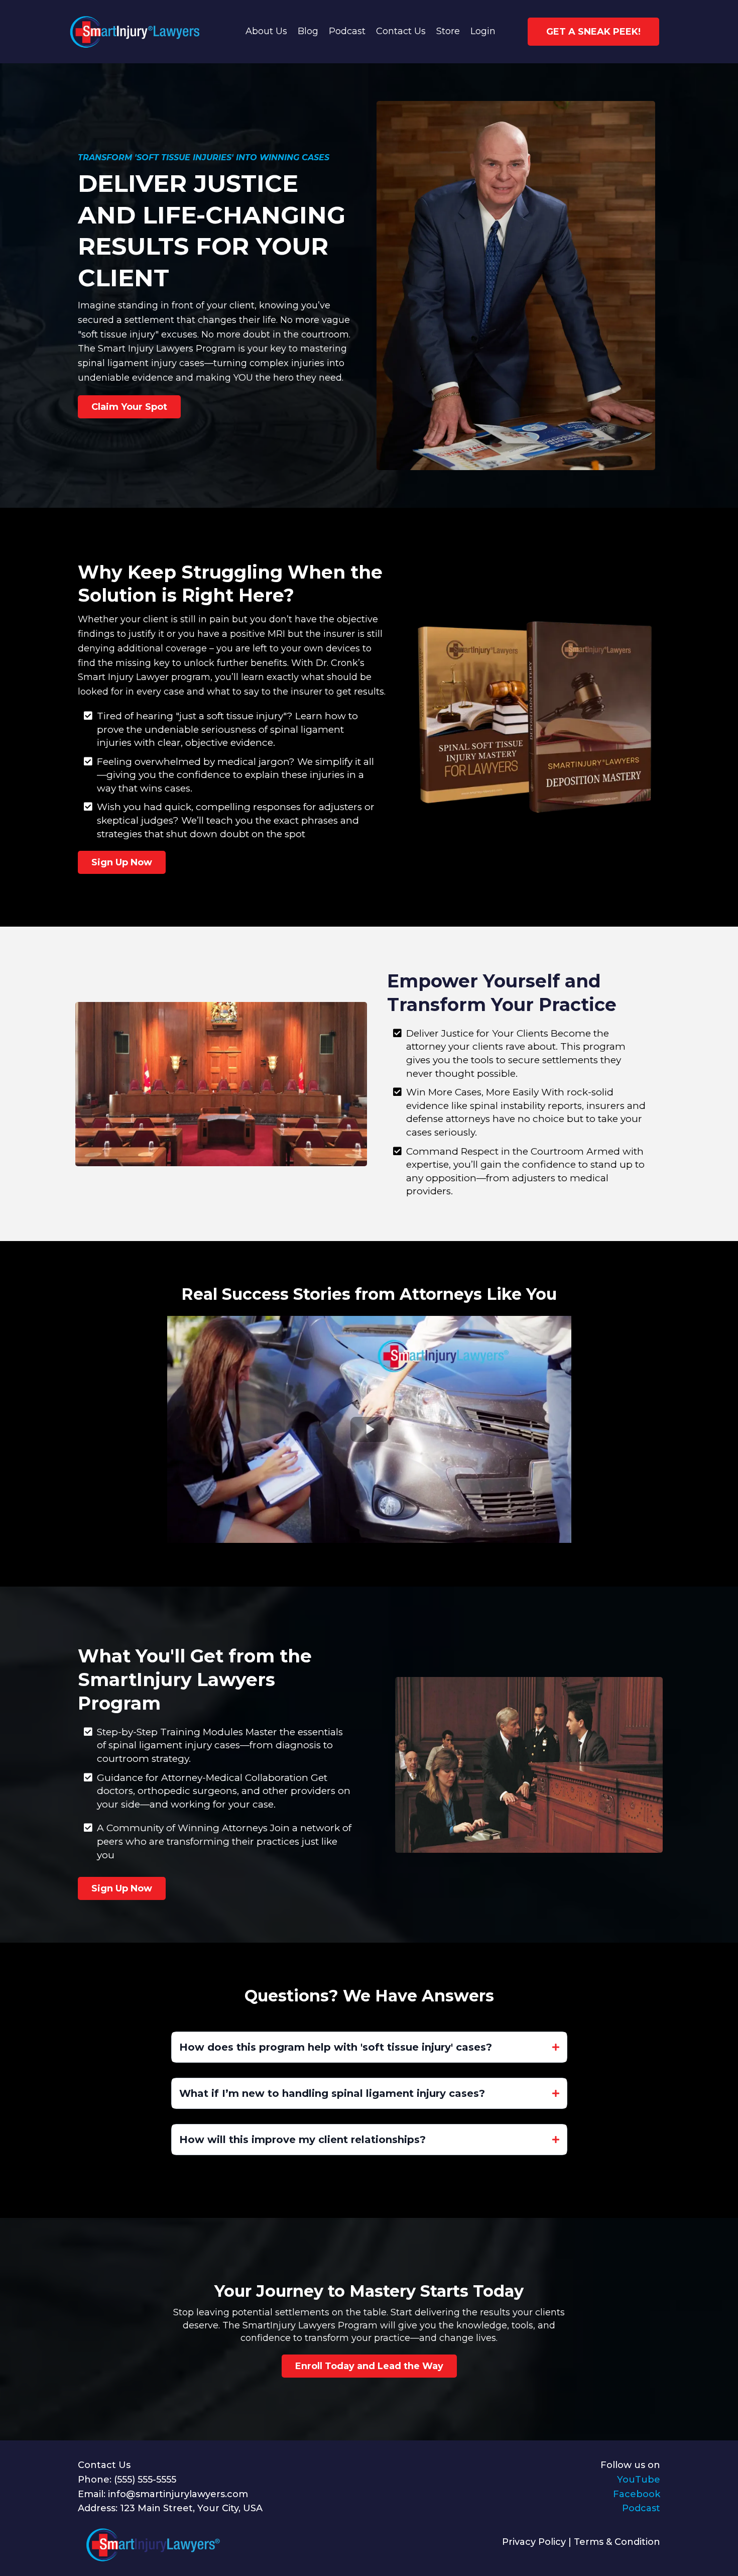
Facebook (637, 2494)
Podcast (641, 2508)
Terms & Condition (617, 2542)
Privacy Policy (534, 2542)
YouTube (639, 2480)
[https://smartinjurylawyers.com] (133, 32)
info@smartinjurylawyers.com (178, 2494)
